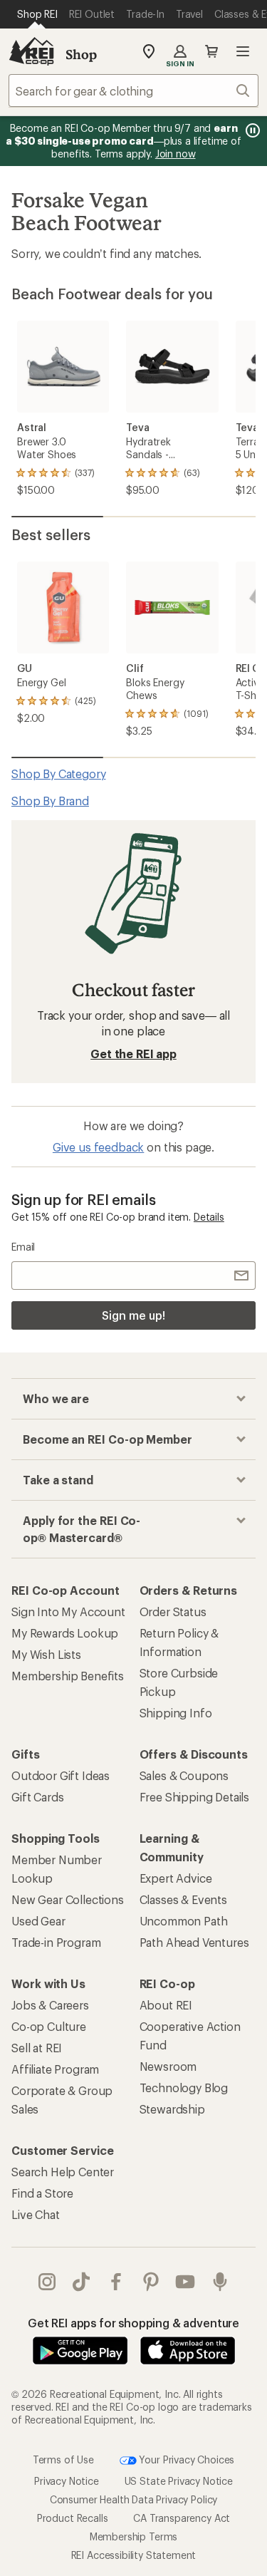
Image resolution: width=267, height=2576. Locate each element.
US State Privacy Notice (179, 2481)
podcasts (220, 2282)
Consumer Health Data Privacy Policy (133, 2499)
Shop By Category (58, 774)
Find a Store (42, 2193)
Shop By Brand (50, 801)
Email (23, 1247)
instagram (47, 2282)
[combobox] (133, 90)
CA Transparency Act (182, 2518)
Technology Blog (184, 2088)
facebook (116, 2282)
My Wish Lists (46, 1654)
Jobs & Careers (50, 2005)
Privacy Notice (67, 2481)
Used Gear (38, 1921)
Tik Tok (82, 2282)
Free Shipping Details (195, 1797)
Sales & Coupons (184, 1775)
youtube (185, 2282)
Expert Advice (176, 1878)
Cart (211, 51)
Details (209, 1217)
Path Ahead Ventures (194, 1942)
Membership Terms (133, 2536)
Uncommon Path (184, 1921)
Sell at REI (37, 2048)
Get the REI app (133, 1054)
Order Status (173, 1612)
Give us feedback (98, 1147)
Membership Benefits (68, 1676)
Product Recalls (73, 2518)
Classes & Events (183, 1899)
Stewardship (172, 2109)
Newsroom (168, 2066)
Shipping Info (176, 1713)
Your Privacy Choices (186, 2459)
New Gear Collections (68, 1899)
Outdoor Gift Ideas (61, 1775)
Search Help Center (63, 2172)
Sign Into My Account (68, 1612)
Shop (81, 54)
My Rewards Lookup (65, 1633)
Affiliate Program (55, 2069)
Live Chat (36, 2214)
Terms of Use (63, 2459)
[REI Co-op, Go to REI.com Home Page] (31, 51)
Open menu (243, 51)
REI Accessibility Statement (134, 2555)
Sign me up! (133, 1315)
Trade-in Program (56, 1942)
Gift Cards (37, 1797)
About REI (166, 2005)
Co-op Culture (49, 2026)
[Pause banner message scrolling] (251, 130)
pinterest (151, 2282)
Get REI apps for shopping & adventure (133, 2323)
